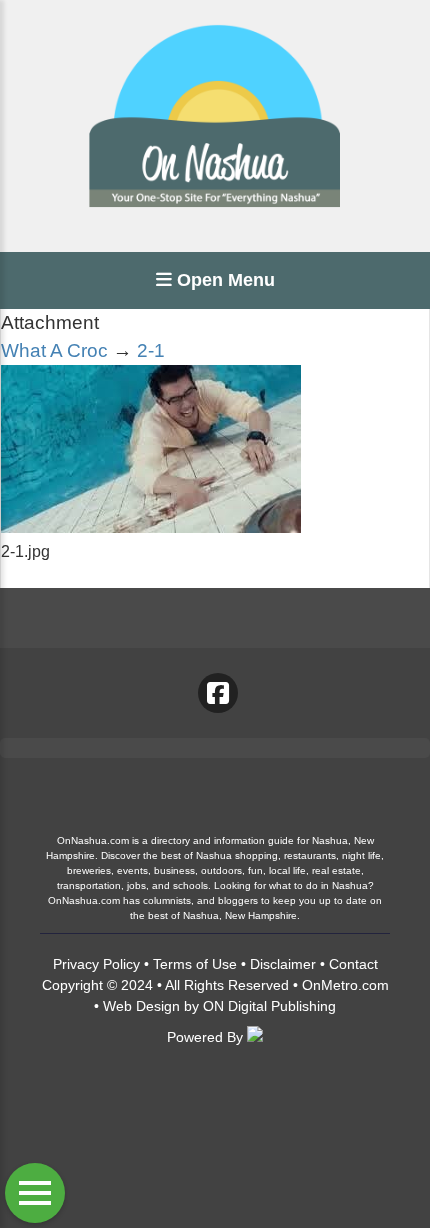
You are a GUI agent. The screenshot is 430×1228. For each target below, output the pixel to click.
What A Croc (54, 350)
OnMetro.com (345, 985)
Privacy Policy (96, 964)
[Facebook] (218, 693)
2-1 (151, 350)
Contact (353, 964)
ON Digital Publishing (269, 1006)
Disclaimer (283, 964)
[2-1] (151, 527)
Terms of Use (195, 964)
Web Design (141, 1006)
